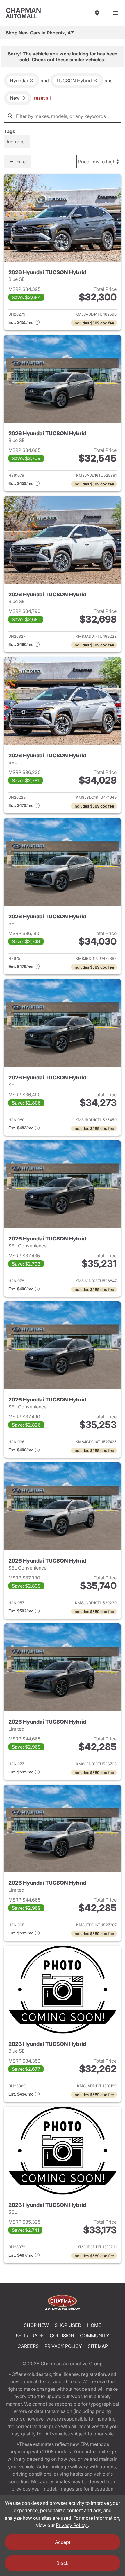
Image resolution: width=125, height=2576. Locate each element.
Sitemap (98, 2346)
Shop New (36, 2325)
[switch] (116, 13)
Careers (28, 2346)
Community (95, 2336)
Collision (62, 2336)
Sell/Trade (30, 2336)
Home (94, 2325)
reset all (42, 98)
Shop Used (68, 2325)
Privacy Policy (63, 2346)
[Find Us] (97, 13)
